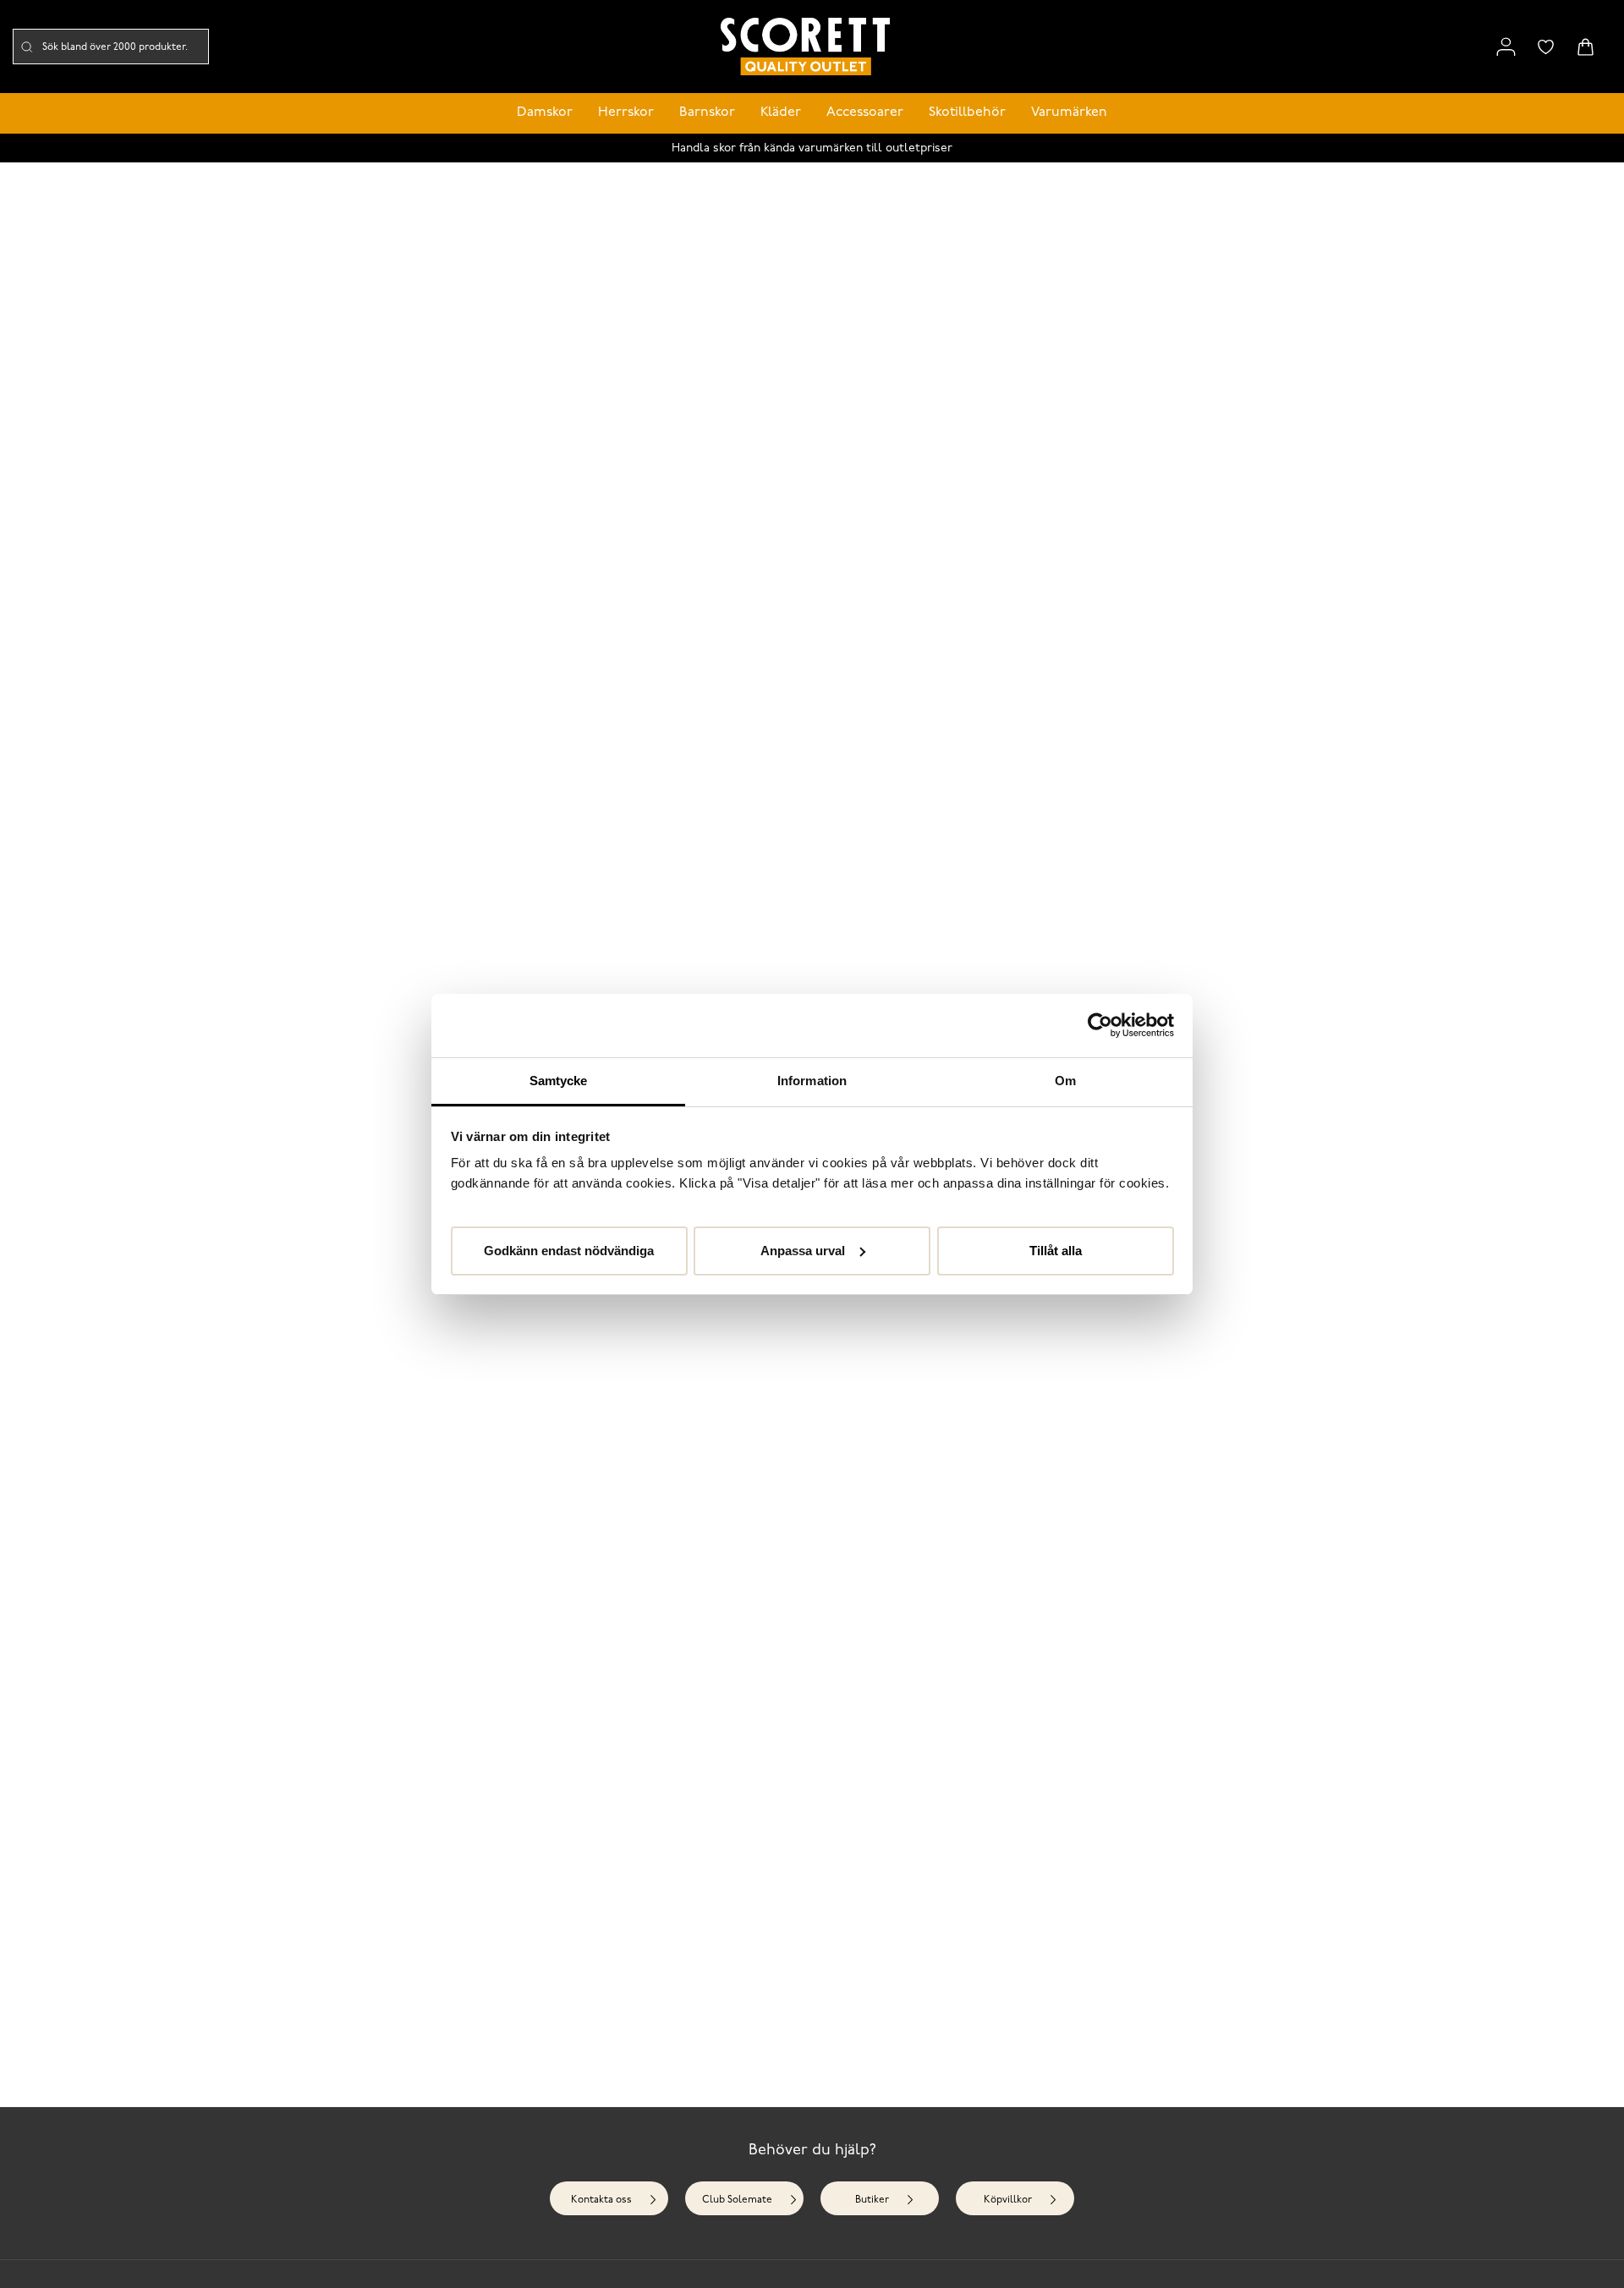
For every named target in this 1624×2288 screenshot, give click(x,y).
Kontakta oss (601, 2200)
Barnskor (707, 112)
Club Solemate (737, 2200)
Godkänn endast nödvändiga (569, 1250)
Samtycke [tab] (559, 1081)
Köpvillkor (1008, 2200)
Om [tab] (1065, 1081)
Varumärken (1069, 112)
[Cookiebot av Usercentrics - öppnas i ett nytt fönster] (1100, 1025)
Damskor (545, 112)
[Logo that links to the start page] (805, 47)
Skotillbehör (967, 112)
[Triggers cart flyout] (1586, 47)
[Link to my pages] (1506, 47)
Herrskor (626, 112)
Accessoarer (865, 112)
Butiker (872, 2200)
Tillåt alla (1056, 1250)
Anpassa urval (803, 1250)
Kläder (781, 112)
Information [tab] (812, 1081)
